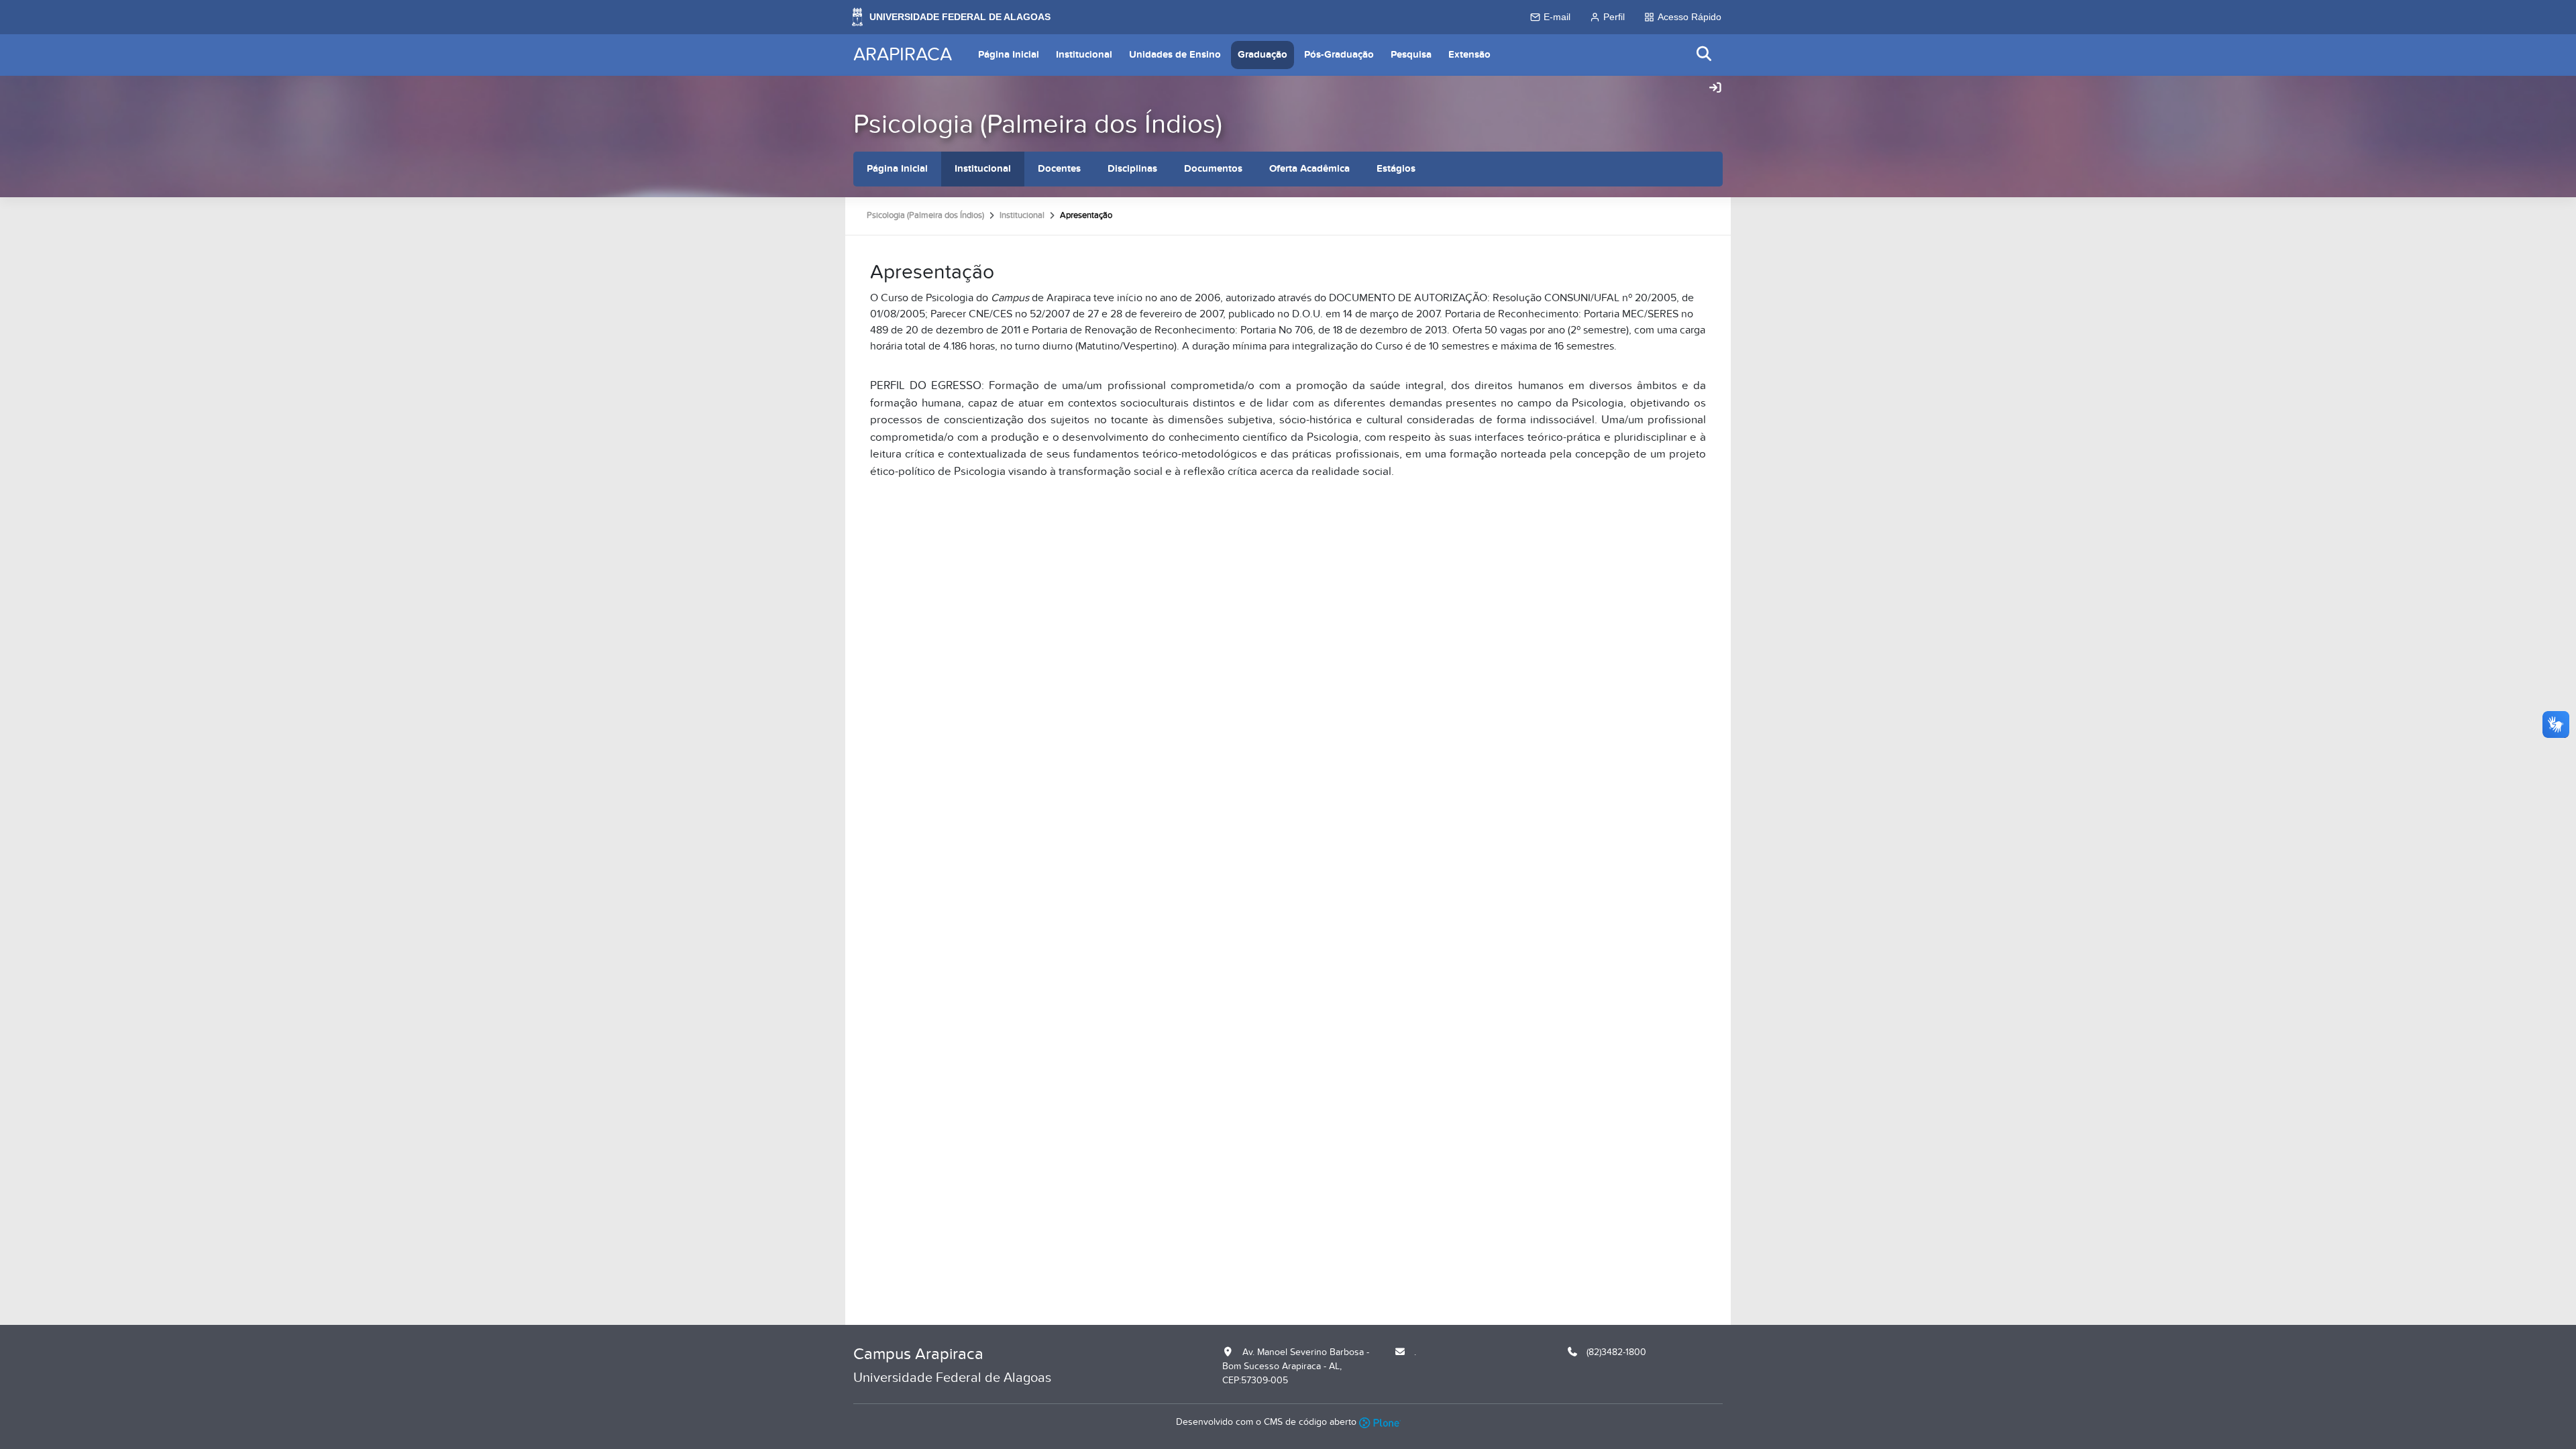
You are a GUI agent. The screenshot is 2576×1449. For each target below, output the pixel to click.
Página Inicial (1009, 55)
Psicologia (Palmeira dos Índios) (1038, 124)
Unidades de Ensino (1175, 55)
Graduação (1263, 55)
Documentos (1213, 169)
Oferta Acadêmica (1309, 169)
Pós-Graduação (1339, 55)
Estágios (1396, 169)
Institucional (1084, 55)
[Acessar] (1715, 89)
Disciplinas (1132, 169)
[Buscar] (1705, 55)
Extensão (1469, 55)
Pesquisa (1411, 55)
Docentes (1059, 169)
